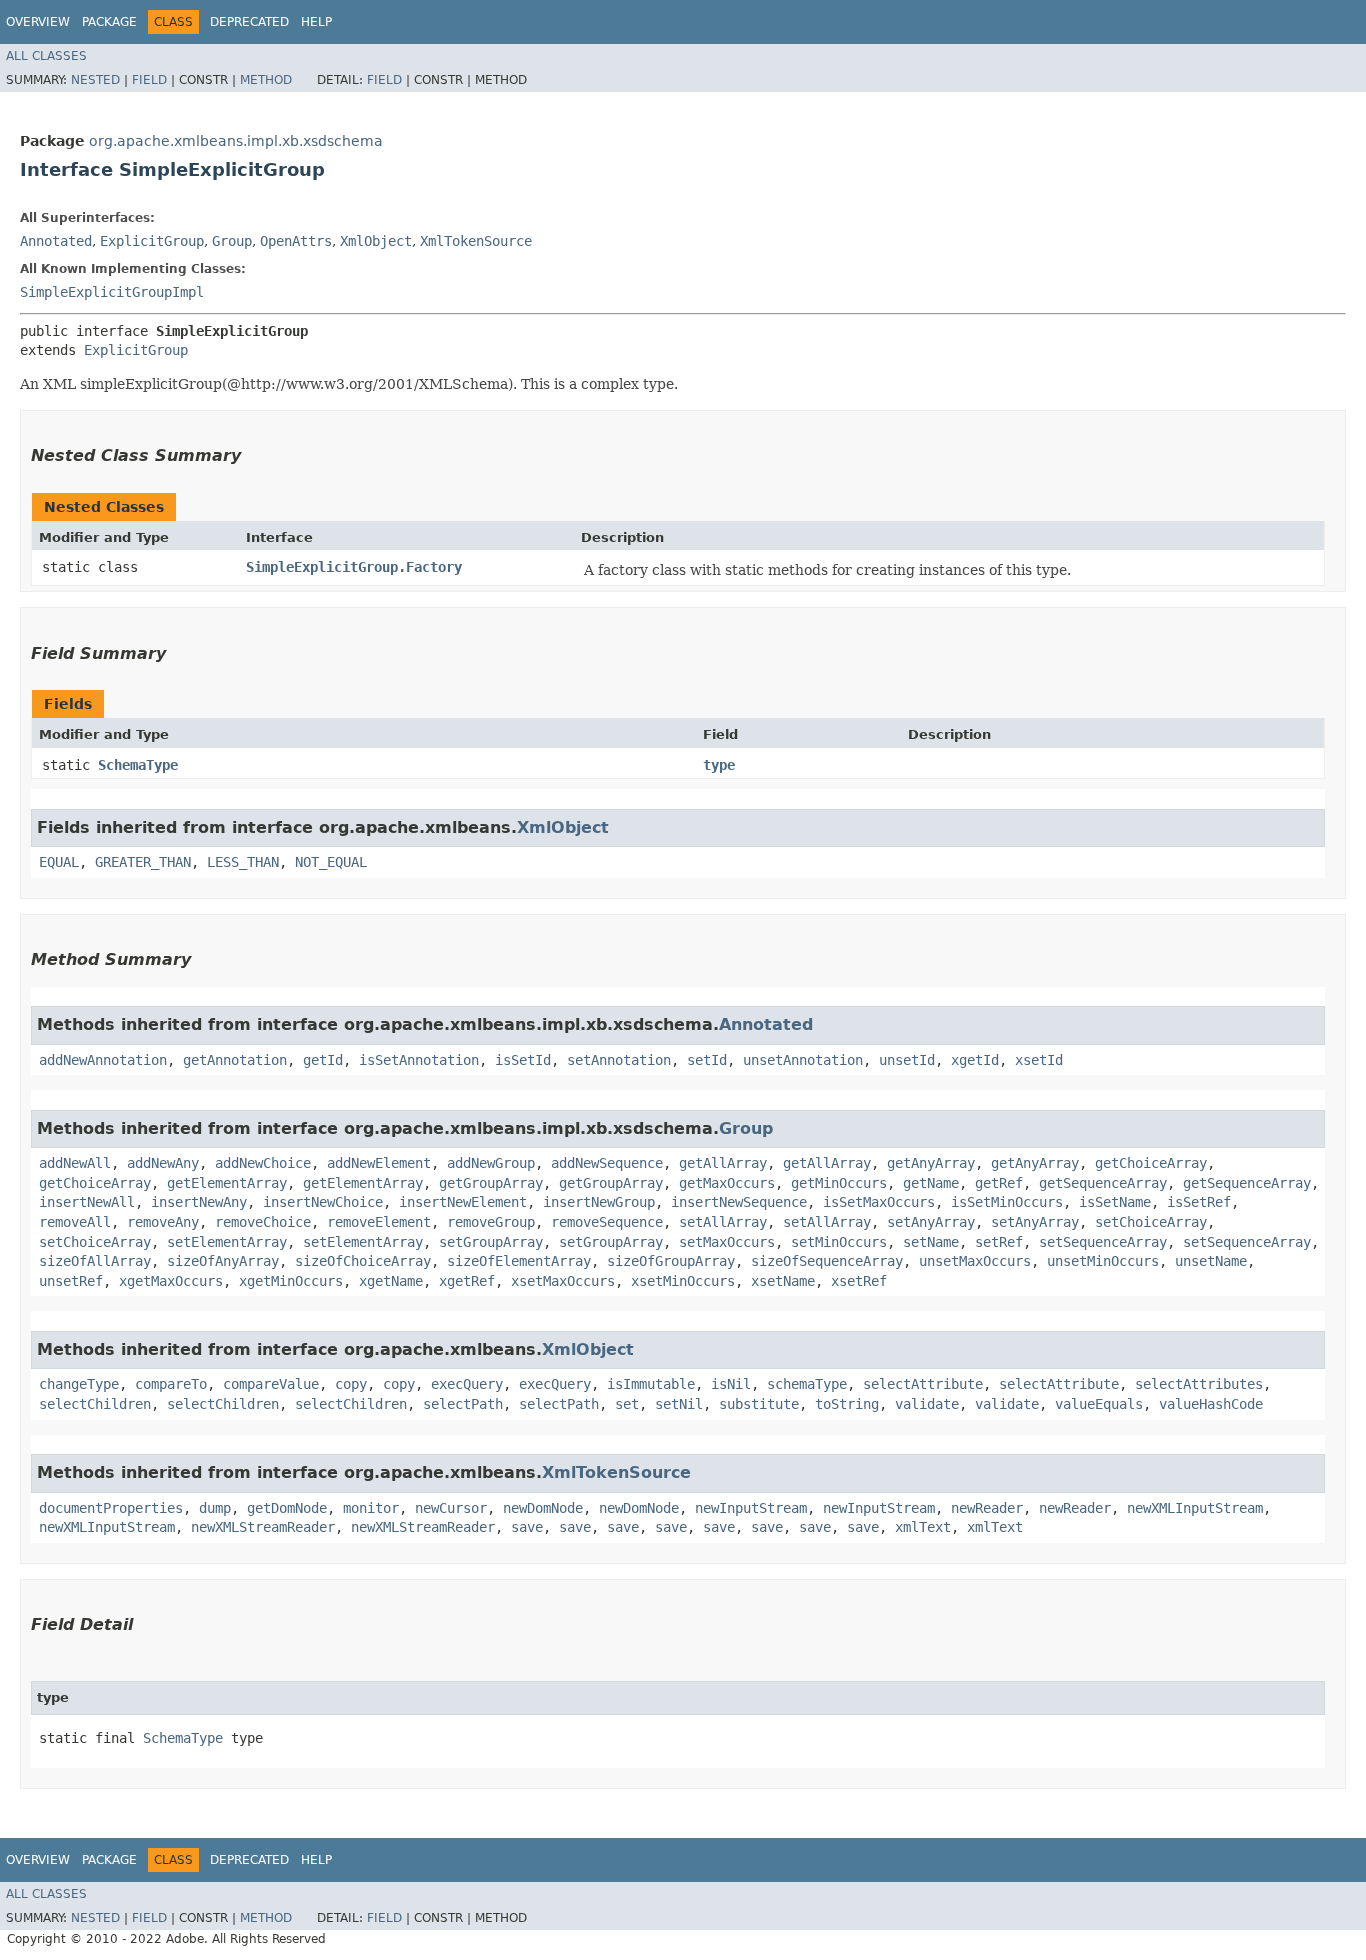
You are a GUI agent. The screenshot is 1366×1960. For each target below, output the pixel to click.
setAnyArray (931, 1222)
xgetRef (467, 1281)
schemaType (807, 1384)
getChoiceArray (1151, 1163)
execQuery (467, 1384)
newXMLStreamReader (263, 1527)
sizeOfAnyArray (223, 1261)
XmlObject (376, 241)
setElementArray (227, 1242)
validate (927, 1404)
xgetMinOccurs (291, 1281)
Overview (38, 22)
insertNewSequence (739, 1202)
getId (323, 1060)
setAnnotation (619, 1060)
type (719, 765)
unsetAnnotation (803, 1060)
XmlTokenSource (476, 241)
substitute (759, 1404)
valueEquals (1099, 1404)
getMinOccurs (839, 1183)
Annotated (56, 241)
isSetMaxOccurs (879, 1202)
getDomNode (287, 1508)
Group (232, 241)
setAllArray (723, 1222)
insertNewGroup (599, 1202)
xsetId (1039, 1060)
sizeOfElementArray (519, 1261)
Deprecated (249, 22)
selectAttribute (923, 1384)
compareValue (271, 1384)
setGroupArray (491, 1242)
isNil (731, 1384)
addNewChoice (263, 1163)
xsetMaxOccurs (563, 1281)
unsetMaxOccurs (975, 1261)
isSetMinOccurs (1007, 1202)
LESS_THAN (243, 862)
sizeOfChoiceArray (363, 1261)
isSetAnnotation (419, 1060)
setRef (999, 1242)
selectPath (463, 1404)
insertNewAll (87, 1202)
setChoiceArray (1151, 1222)
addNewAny (163, 1163)
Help (316, 22)
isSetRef (1199, 1202)
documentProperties (111, 1508)
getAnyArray (931, 1163)
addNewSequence (607, 1163)
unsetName (1211, 1261)
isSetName (1115, 1202)
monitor (371, 1508)
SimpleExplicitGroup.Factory (354, 567)
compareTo (171, 1384)
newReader (987, 1508)
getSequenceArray (1103, 1183)
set (627, 1404)
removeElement (379, 1222)
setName (931, 1242)
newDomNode (543, 1508)
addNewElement (379, 1163)
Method (266, 80)
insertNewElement (463, 1202)
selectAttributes (1199, 1384)
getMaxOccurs (727, 1183)
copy (351, 1384)
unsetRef (71, 1281)
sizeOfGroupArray (671, 1261)
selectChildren (95, 1404)
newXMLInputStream (1195, 1508)
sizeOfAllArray (95, 1261)
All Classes (46, 56)
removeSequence (607, 1222)
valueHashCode (1211, 1404)
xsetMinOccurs (683, 1281)
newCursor (451, 1508)
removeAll (75, 1222)
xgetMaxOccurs (171, 1281)
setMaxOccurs (727, 1242)
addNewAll (75, 1163)
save (527, 1527)
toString (847, 1404)
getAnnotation (235, 1060)
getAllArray (723, 1163)
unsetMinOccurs (1103, 1261)
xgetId (975, 1060)
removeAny (163, 1222)
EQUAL (59, 862)
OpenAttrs (296, 241)
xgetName (391, 1281)
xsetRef (859, 1281)
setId (707, 1060)
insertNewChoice (323, 1202)
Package (109, 22)
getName (931, 1183)
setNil (679, 1404)
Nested (95, 80)
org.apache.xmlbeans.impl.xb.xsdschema (236, 141)
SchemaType (138, 765)
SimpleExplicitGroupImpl (112, 292)
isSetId (523, 1060)
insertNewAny (199, 1202)
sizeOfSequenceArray (827, 1261)
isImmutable (651, 1384)
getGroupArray (491, 1183)
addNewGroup (491, 1163)
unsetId (907, 1060)
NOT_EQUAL (331, 862)
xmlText (923, 1527)
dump (215, 1508)
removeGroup (491, 1222)
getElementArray (227, 1183)
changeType (79, 1384)
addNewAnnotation (103, 1060)
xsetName (783, 1281)
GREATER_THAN (143, 862)
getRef (999, 1183)
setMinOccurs (839, 1242)
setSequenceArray (1103, 1242)
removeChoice (263, 1222)
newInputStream (751, 1508)
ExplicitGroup (152, 241)
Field (149, 80)
